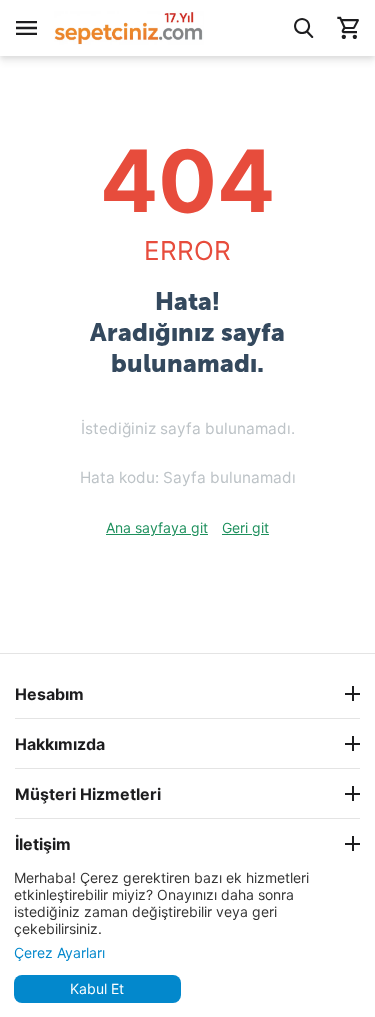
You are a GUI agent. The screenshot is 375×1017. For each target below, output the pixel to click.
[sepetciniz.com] (129, 26)
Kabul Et (97, 988)
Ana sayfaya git (157, 527)
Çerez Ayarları (59, 952)
